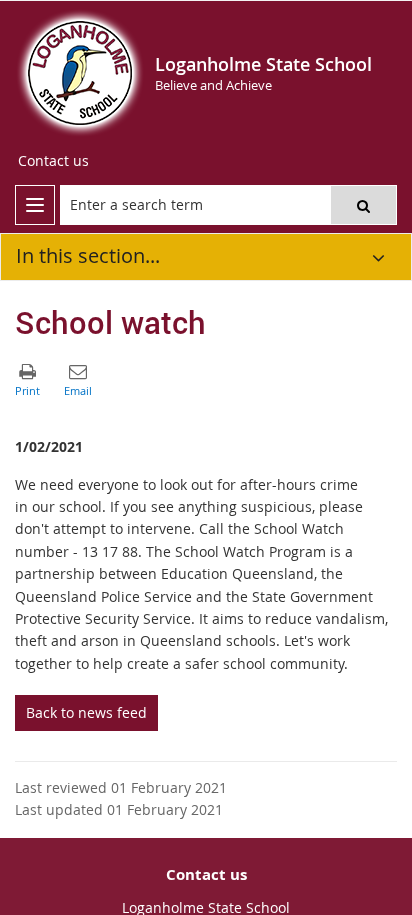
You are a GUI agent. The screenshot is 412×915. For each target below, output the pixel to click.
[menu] (35, 205)
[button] (363, 205)
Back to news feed (86, 712)
